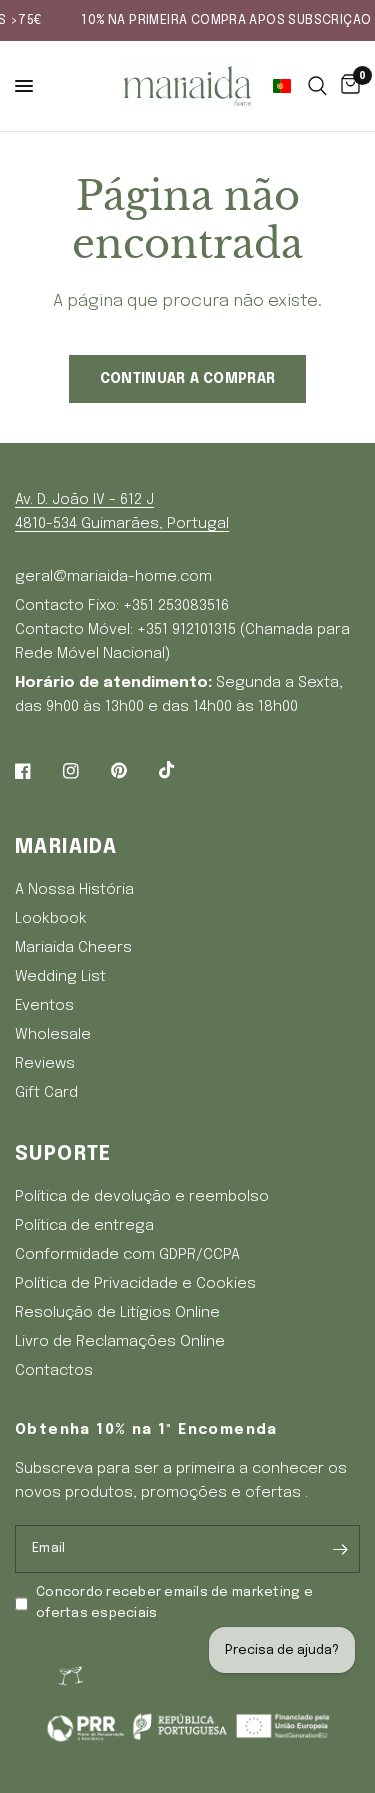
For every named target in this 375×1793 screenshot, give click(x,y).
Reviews (45, 1064)
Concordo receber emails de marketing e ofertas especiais (174, 1603)
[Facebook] (37, 771)
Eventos (44, 1006)
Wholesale (53, 1035)
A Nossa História (74, 890)
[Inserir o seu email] (340, 1549)
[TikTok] (181, 770)
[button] (286, 86)
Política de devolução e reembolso (142, 1197)
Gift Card (46, 1093)
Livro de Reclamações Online (120, 1342)
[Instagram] (85, 771)
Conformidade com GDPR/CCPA (127, 1255)
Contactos (54, 1371)
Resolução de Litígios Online (117, 1313)
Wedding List (60, 977)
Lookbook (51, 919)
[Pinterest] (133, 771)
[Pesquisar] (317, 86)
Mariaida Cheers (73, 948)
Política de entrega (84, 1226)
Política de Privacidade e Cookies (135, 1284)
